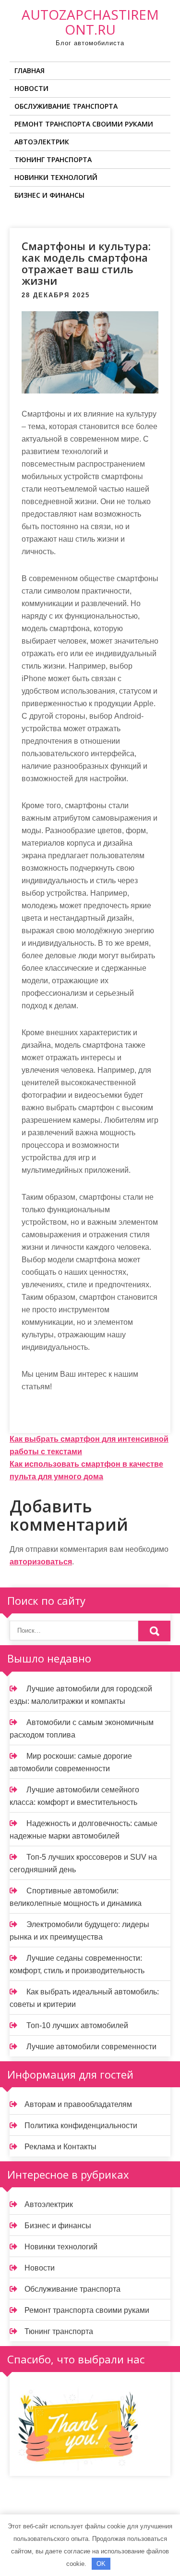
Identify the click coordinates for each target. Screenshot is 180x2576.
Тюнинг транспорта (53, 159)
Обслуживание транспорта (66, 106)
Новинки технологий (56, 177)
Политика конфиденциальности (81, 2126)
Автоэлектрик (42, 142)
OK (101, 2564)
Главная (30, 70)
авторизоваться (41, 1562)
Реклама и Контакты (60, 2147)
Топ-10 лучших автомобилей (77, 2025)
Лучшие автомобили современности (91, 2047)
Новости (31, 88)
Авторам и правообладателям (78, 2104)
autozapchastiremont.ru (90, 22)
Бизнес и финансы (49, 195)
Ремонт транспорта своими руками (84, 124)
